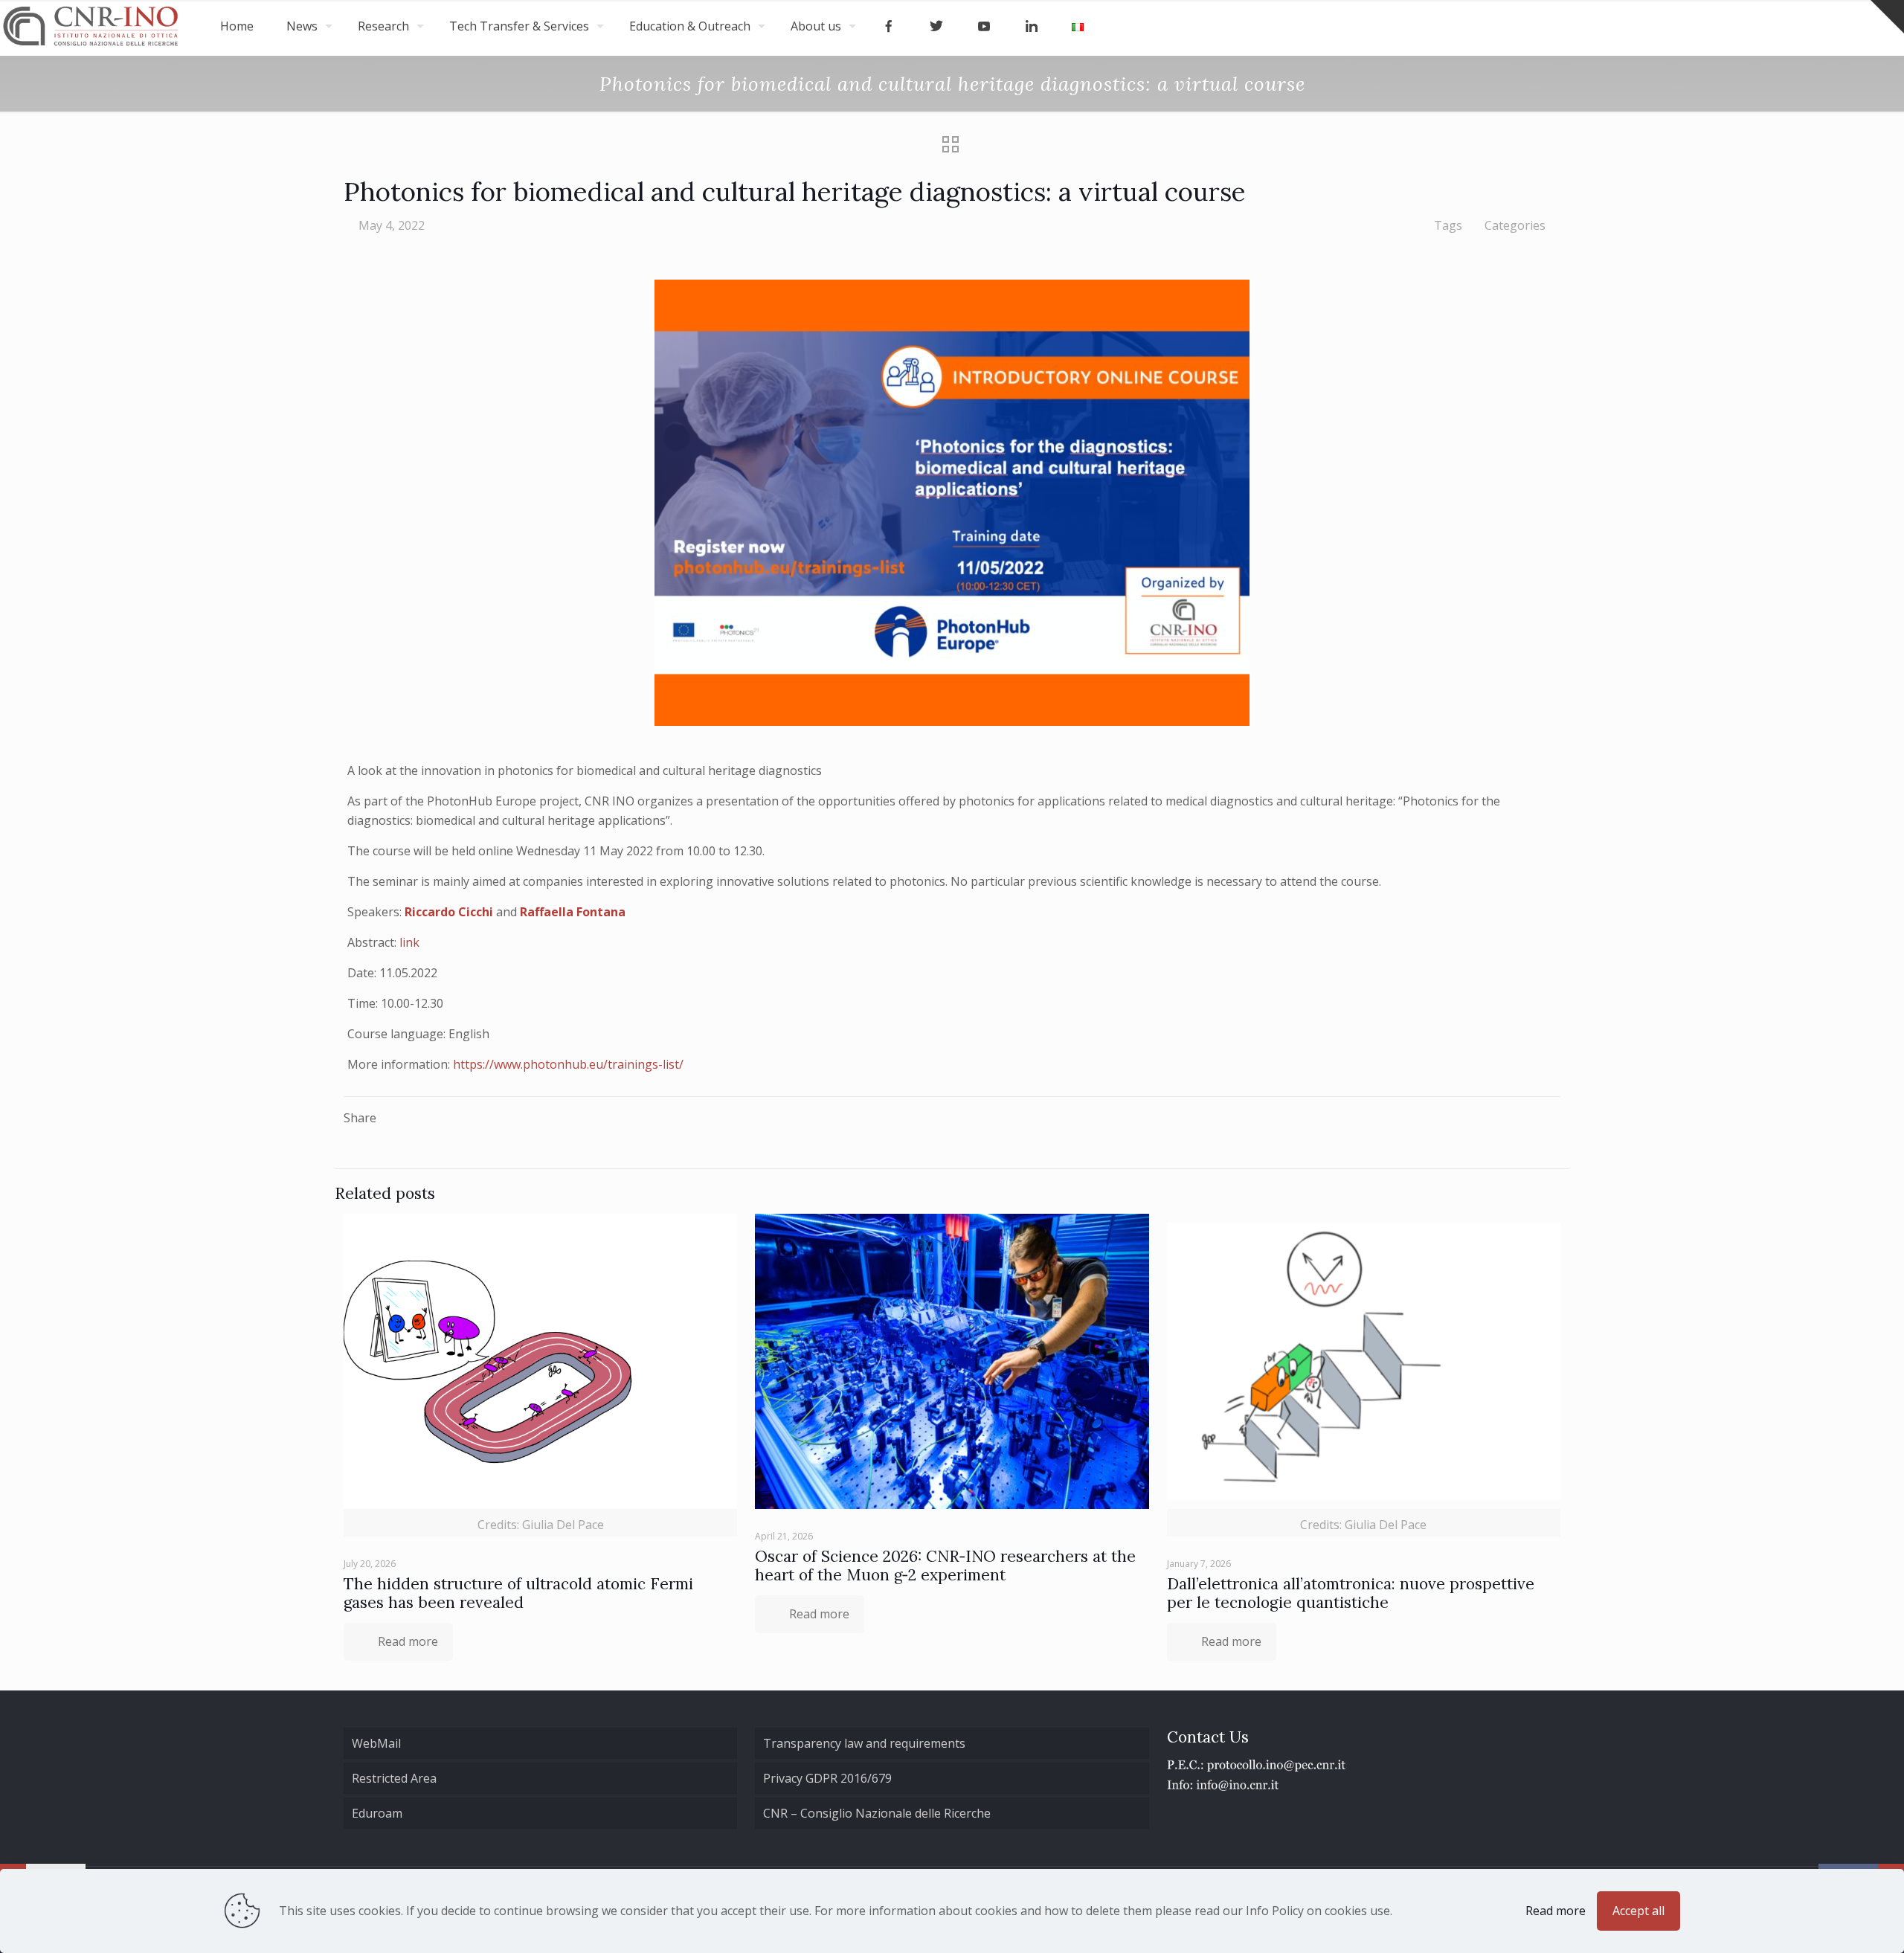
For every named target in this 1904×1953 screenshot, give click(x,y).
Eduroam (377, 1813)
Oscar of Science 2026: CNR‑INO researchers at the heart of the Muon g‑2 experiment (945, 1566)
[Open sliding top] (1887, 17)
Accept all (1638, 1911)
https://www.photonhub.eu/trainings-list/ (568, 1064)
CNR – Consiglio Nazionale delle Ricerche (877, 1813)
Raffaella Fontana (573, 912)
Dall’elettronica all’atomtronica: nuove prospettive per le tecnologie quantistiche (1351, 1593)
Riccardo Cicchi (449, 912)
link (409, 942)
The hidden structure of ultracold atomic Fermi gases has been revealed (518, 1593)
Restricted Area (394, 1778)
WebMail (376, 1743)
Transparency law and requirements (864, 1743)
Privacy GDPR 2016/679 (827, 1778)
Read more (1556, 1911)
